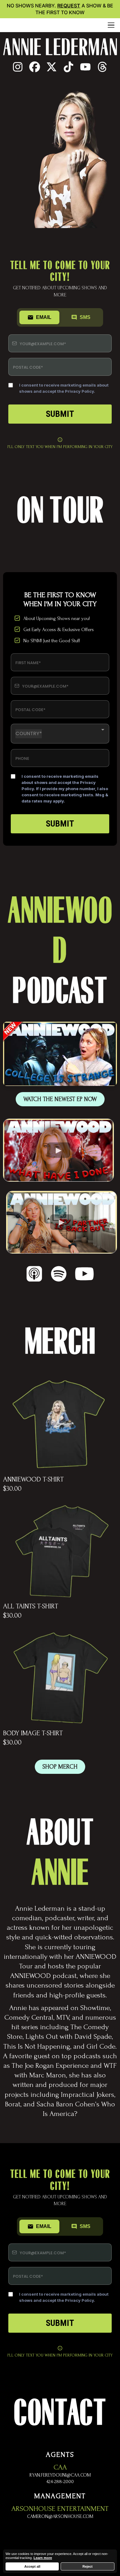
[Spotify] (59, 1274)
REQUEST (69, 6)
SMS (85, 317)
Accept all (32, 2566)
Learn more (43, 2558)
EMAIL (44, 317)
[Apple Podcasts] (34, 1274)
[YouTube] (84, 1274)
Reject (88, 2566)
